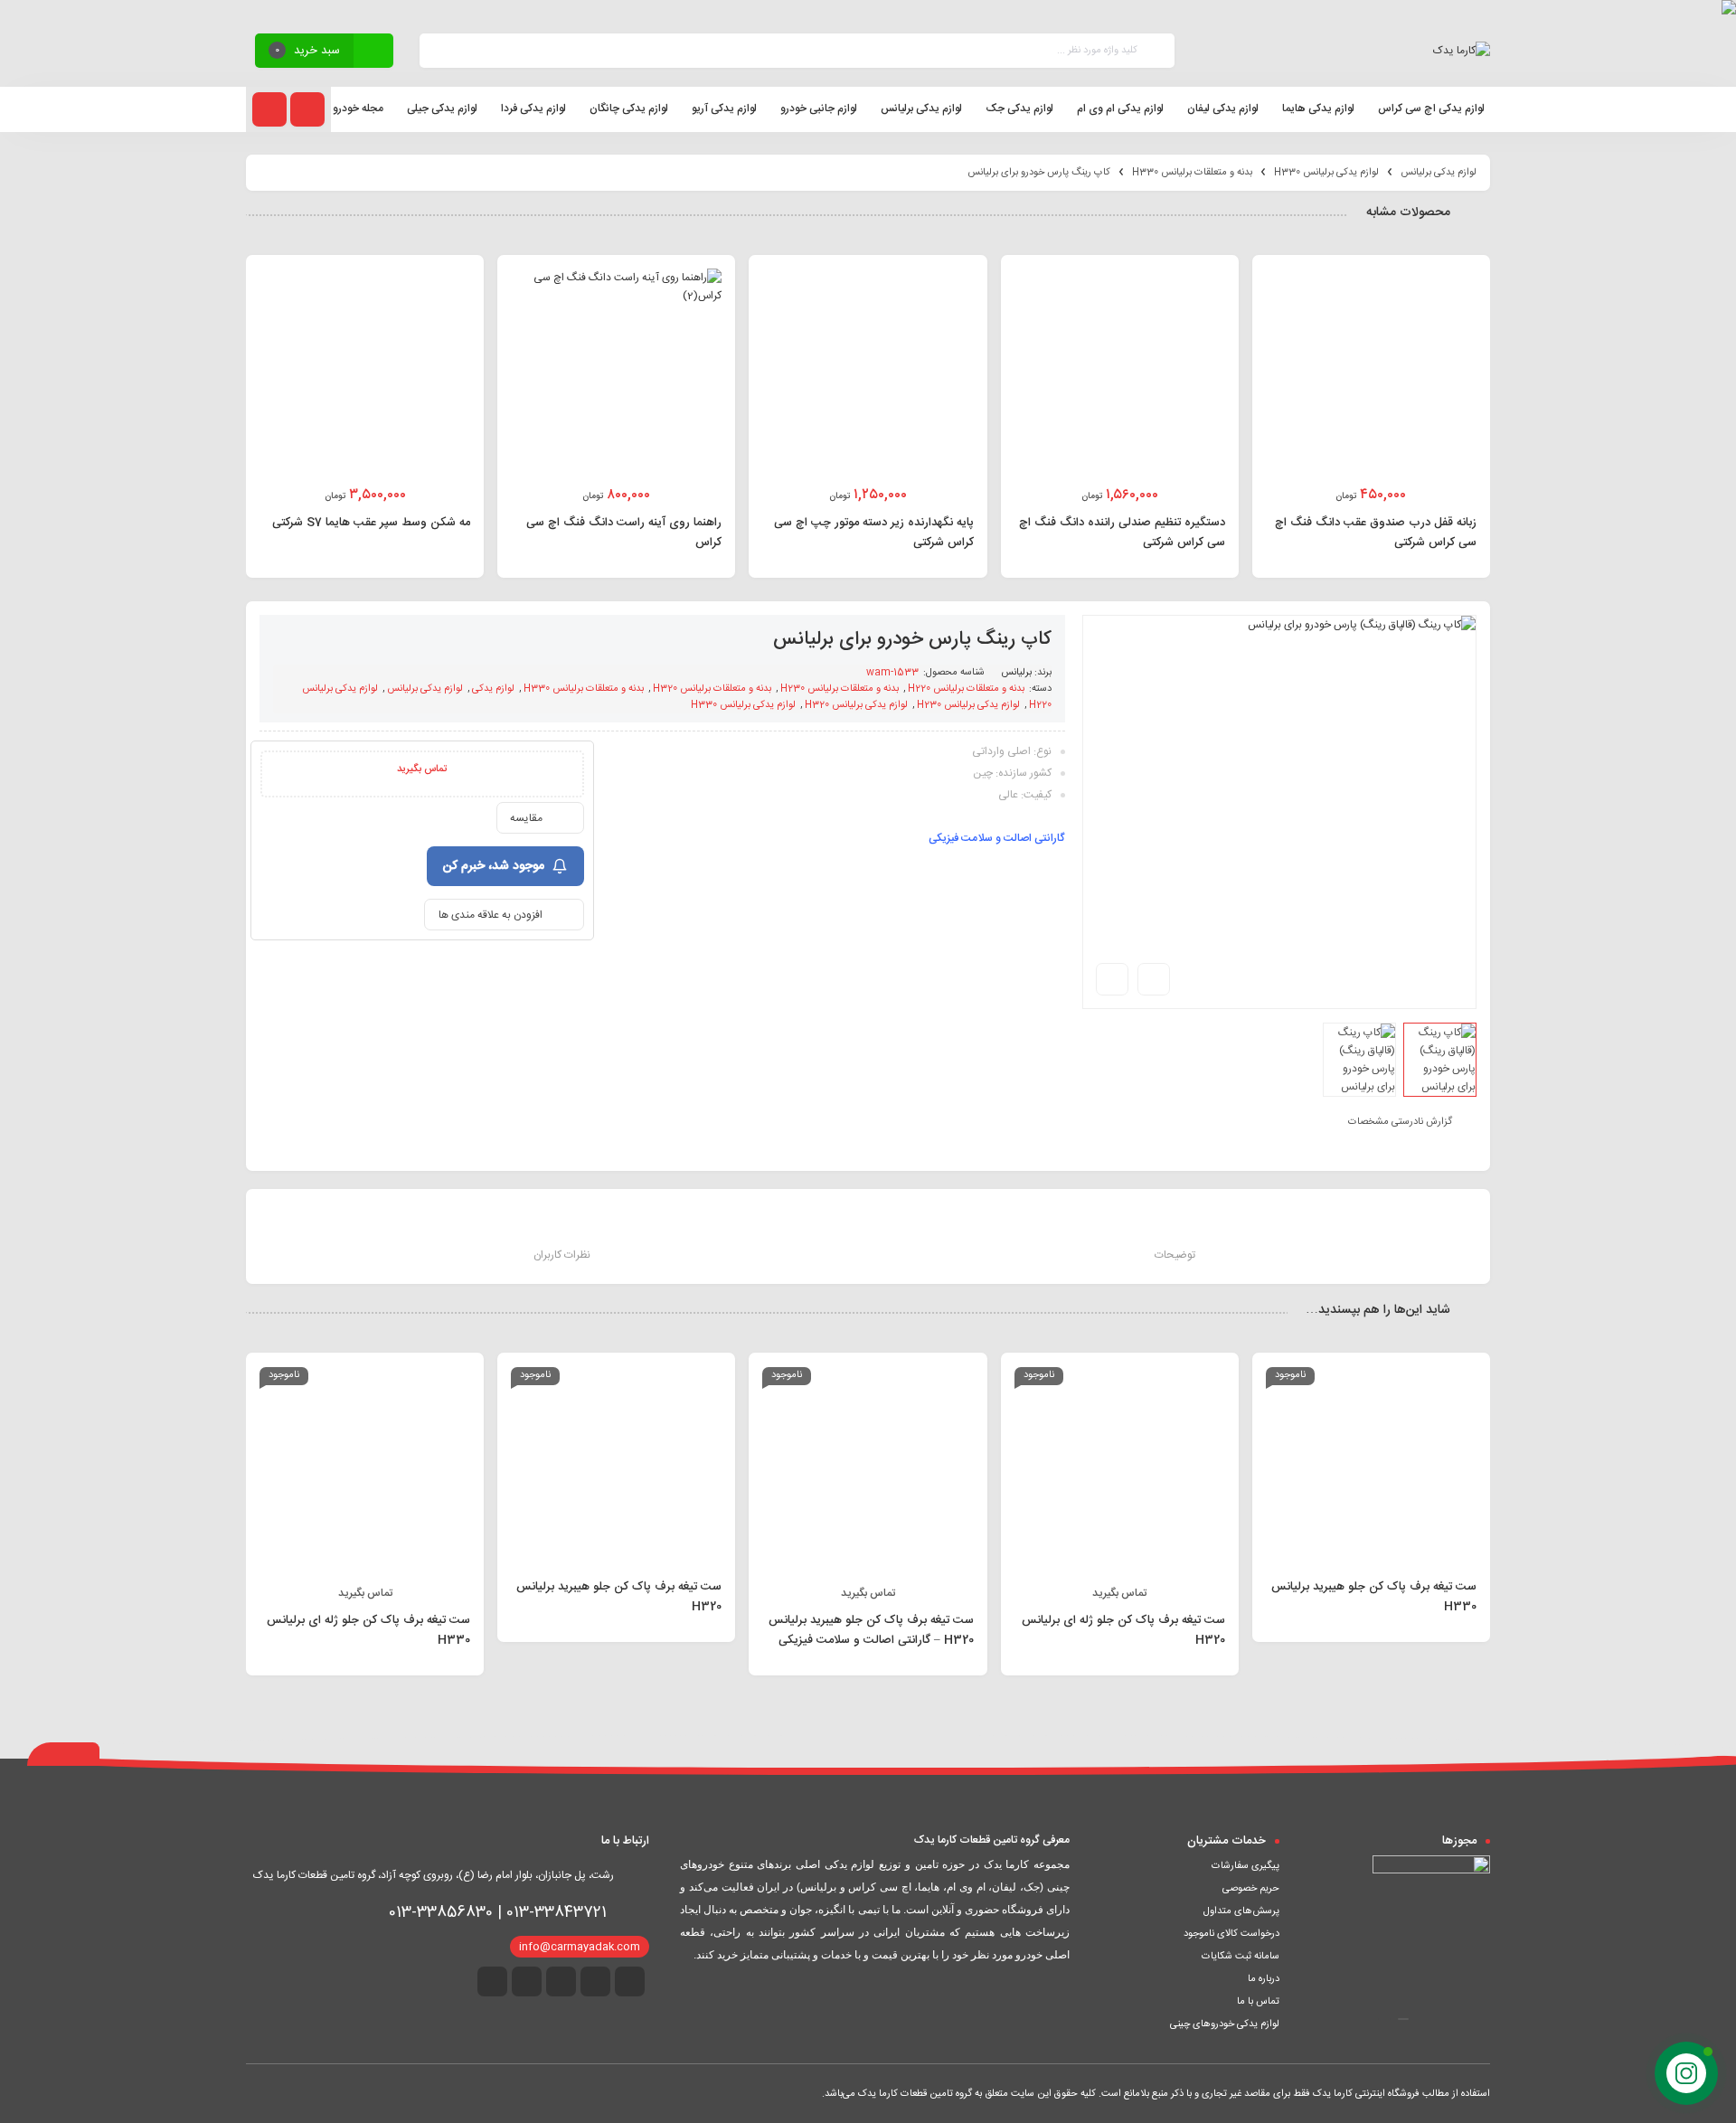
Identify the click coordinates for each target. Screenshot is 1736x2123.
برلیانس (1016, 673)
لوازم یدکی (493, 689)
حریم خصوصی (1251, 1889)
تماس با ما (1258, 2002)
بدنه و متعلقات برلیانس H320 (712, 689)
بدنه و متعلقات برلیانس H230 (840, 689)
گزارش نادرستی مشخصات (1400, 1122)
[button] (1403, 2019)
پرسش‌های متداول (1241, 1911)
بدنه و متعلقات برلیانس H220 (966, 689)
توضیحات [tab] (1175, 1255)
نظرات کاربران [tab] (562, 1255)
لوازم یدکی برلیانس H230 (968, 705)
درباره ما (1264, 1979)
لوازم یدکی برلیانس (1439, 173)
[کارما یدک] (1462, 51)
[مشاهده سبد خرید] (373, 53)
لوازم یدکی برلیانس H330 (1326, 173)
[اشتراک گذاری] (1154, 979)
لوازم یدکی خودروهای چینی (1225, 2024)
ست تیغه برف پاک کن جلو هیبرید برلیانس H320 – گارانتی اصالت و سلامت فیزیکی (871, 1630)
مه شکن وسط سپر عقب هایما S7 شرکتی (371, 523)
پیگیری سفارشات (1245, 1866)
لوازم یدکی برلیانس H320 (856, 705)
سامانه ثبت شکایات (1241, 1957)
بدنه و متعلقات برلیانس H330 (1192, 173)
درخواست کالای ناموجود (1231, 1934)
